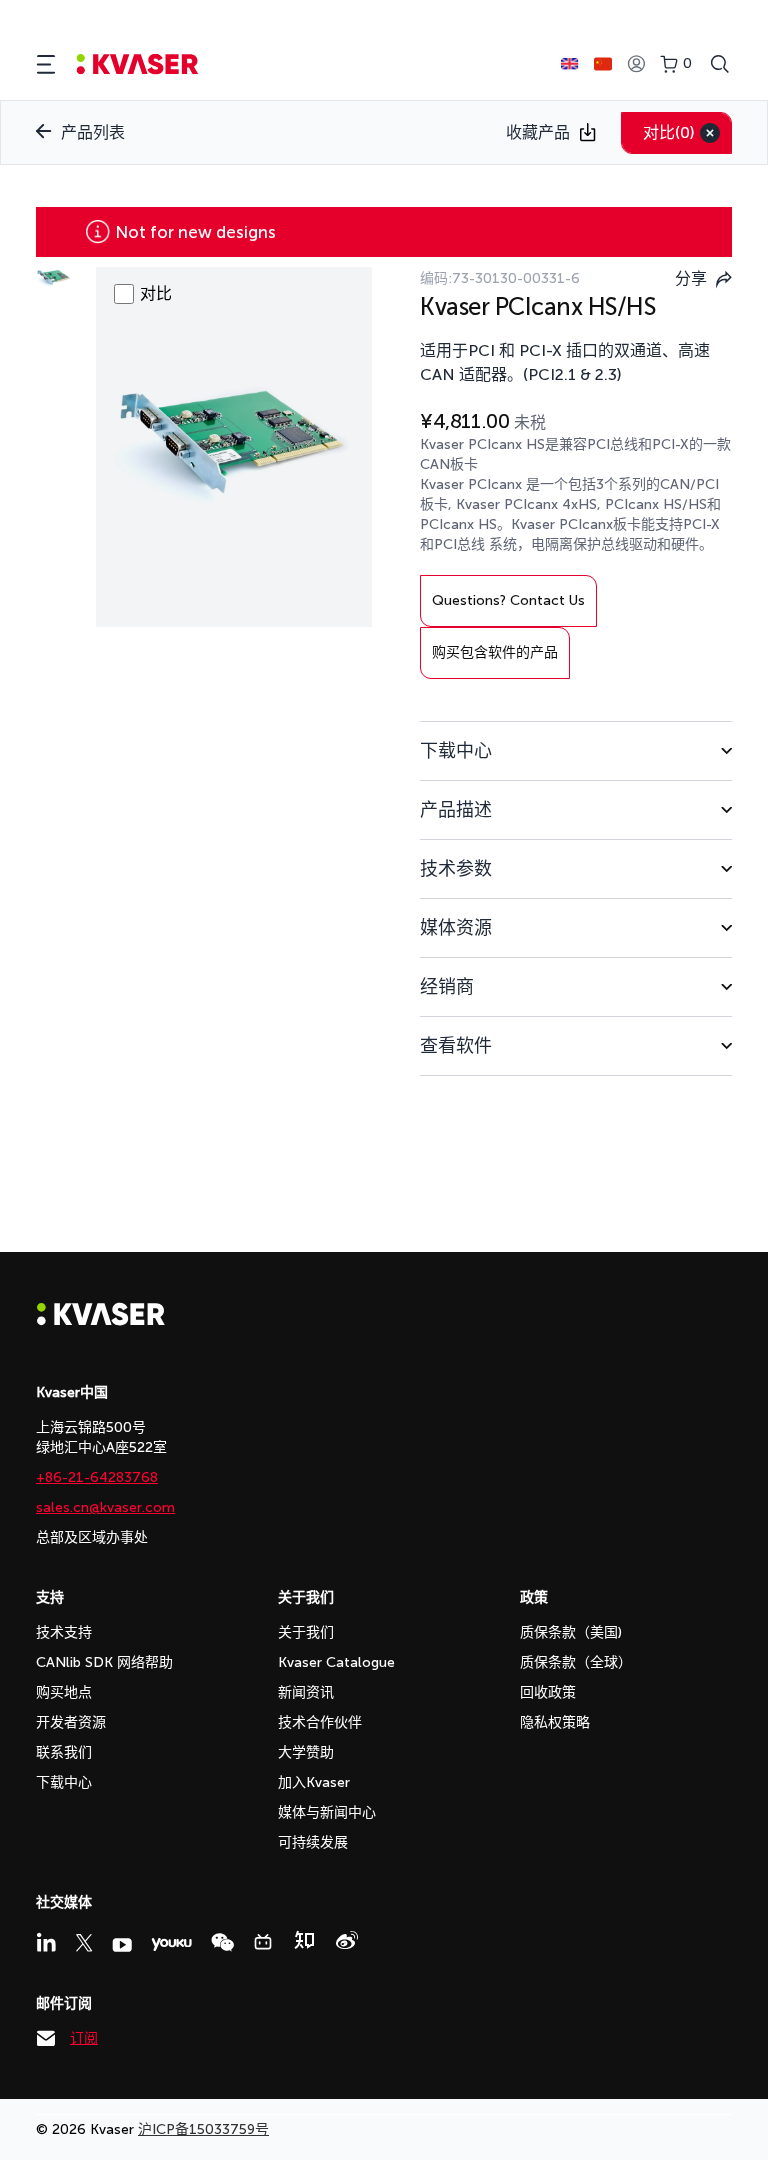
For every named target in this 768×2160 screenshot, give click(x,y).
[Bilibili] (263, 1942)
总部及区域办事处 (92, 1537)
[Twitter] (84, 1943)
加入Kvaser (314, 1782)
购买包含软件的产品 (495, 652)
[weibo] (347, 1940)
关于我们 (306, 1632)
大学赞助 (306, 1752)
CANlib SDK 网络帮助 (104, 1662)
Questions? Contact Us (508, 600)
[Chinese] (603, 64)
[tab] (576, 750)
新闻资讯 (306, 1692)
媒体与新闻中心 (327, 1812)
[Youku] (171, 1944)
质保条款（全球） (576, 1662)
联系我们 (64, 1752)
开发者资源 (71, 1722)
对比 (669, 132)
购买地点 (64, 1692)
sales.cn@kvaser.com (105, 1507)
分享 (691, 278)
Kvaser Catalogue (336, 1662)
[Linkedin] (46, 1942)
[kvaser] (137, 64)
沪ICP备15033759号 (203, 2129)
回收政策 (548, 1692)
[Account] (636, 64)
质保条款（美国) (571, 1632)
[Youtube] (122, 1945)
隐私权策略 (555, 1722)
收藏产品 (538, 132)
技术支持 (64, 1632)
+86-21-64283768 (97, 1477)
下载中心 (64, 1782)
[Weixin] (222, 1942)
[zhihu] (304, 1940)
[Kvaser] (101, 1320)
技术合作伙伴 (320, 1722)
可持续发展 (313, 1842)
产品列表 (93, 132)
